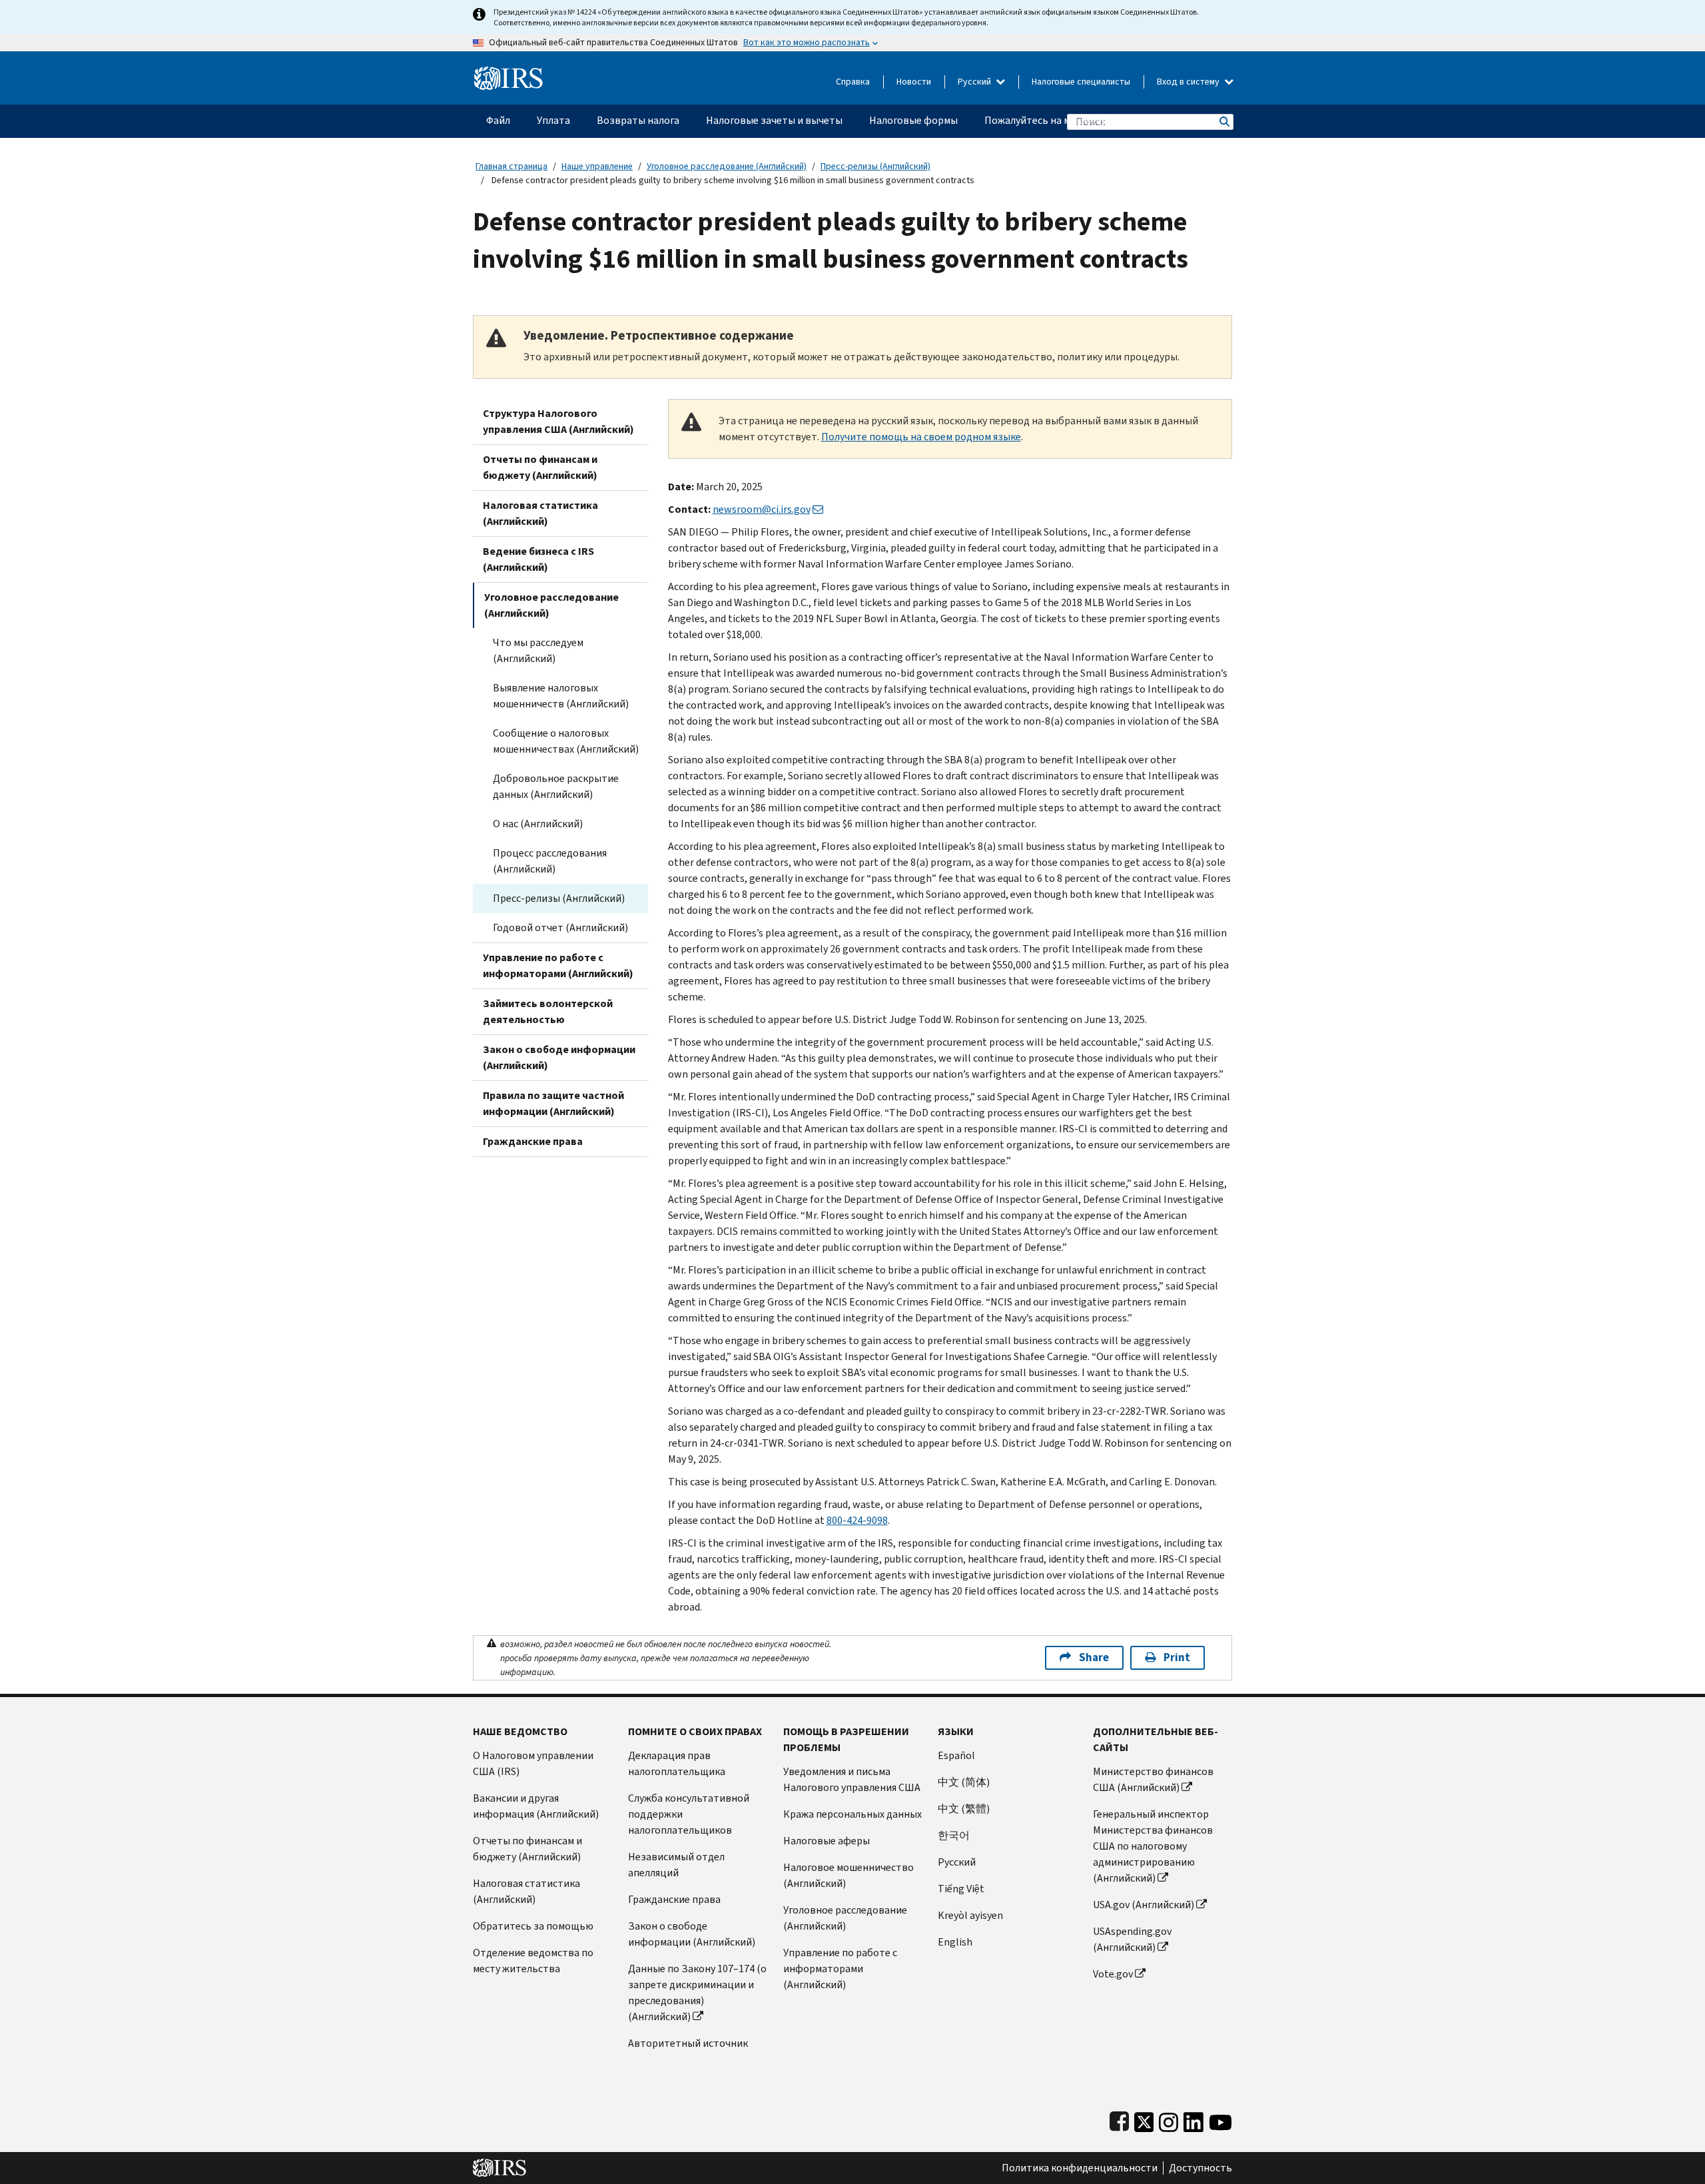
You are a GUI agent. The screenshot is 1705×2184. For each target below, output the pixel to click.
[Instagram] (1169, 2119)
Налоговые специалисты (1081, 82)
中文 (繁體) (964, 1809)
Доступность (1200, 2168)
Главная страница (511, 166)
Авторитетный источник (688, 2043)
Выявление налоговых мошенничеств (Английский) (561, 696)
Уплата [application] (553, 120)
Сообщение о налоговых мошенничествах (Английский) (566, 741)
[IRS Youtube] (1220, 2119)
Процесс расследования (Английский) (550, 861)
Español (956, 1755)
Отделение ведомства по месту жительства (533, 1961)
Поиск (1223, 122)
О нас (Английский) (538, 824)
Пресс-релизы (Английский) (875, 166)
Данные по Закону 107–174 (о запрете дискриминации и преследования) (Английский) (697, 1993)
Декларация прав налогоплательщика (677, 1763)
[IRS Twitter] (1144, 2119)
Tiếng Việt (961, 1889)
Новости (914, 82)
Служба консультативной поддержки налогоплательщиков (689, 1814)
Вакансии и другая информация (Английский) (536, 1806)
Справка (853, 82)
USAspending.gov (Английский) (1132, 1939)
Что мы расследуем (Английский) (538, 650)
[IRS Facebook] (1119, 2119)
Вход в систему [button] (1189, 82)
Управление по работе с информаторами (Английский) (558, 965)
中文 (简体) (964, 1782)
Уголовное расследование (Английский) (727, 166)
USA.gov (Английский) (1144, 1905)
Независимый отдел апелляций (676, 1865)
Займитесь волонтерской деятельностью (548, 1011)
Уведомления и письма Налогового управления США (852, 1779)
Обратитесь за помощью (533, 1926)
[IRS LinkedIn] (1193, 2119)
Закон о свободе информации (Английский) (559, 1057)
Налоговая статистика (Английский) (540, 513)
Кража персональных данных (852, 1814)
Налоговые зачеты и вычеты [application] (774, 120)
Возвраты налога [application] (638, 120)
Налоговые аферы (827, 1841)
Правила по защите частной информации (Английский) (553, 1103)
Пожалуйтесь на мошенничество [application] (1063, 120)
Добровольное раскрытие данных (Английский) (556, 786)
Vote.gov (1113, 1974)
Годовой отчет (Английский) (560, 927)
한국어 (954, 1835)
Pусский (957, 1862)
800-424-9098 (857, 1520)
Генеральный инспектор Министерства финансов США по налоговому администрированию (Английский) (1153, 1846)
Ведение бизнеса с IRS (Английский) (538, 559)
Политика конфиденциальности (1080, 2168)
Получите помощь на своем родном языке (921, 437)
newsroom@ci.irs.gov (762, 509)
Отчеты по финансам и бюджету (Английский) (540, 467)
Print (1177, 1657)
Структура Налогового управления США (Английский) (558, 421)
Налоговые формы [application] (913, 120)
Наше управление (597, 166)
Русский (975, 82)
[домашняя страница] (509, 73)
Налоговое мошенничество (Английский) (849, 1875)
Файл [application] (498, 120)
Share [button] (1094, 1657)
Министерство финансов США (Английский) (1153, 1779)
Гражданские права (533, 1141)
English (955, 1942)
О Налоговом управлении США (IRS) (533, 1763)
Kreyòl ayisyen (970, 1915)
